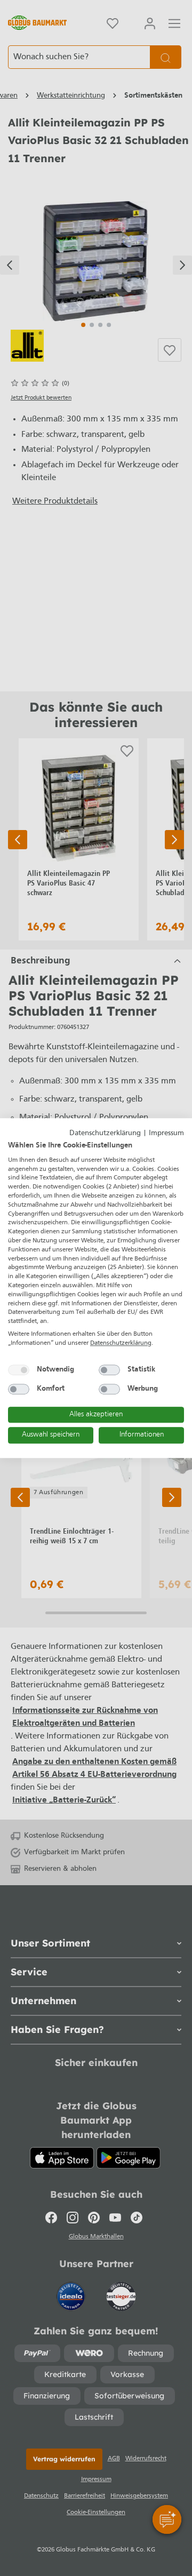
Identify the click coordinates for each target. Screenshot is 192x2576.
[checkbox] (19, 1370)
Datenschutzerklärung (105, 1133)
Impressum (166, 1133)
